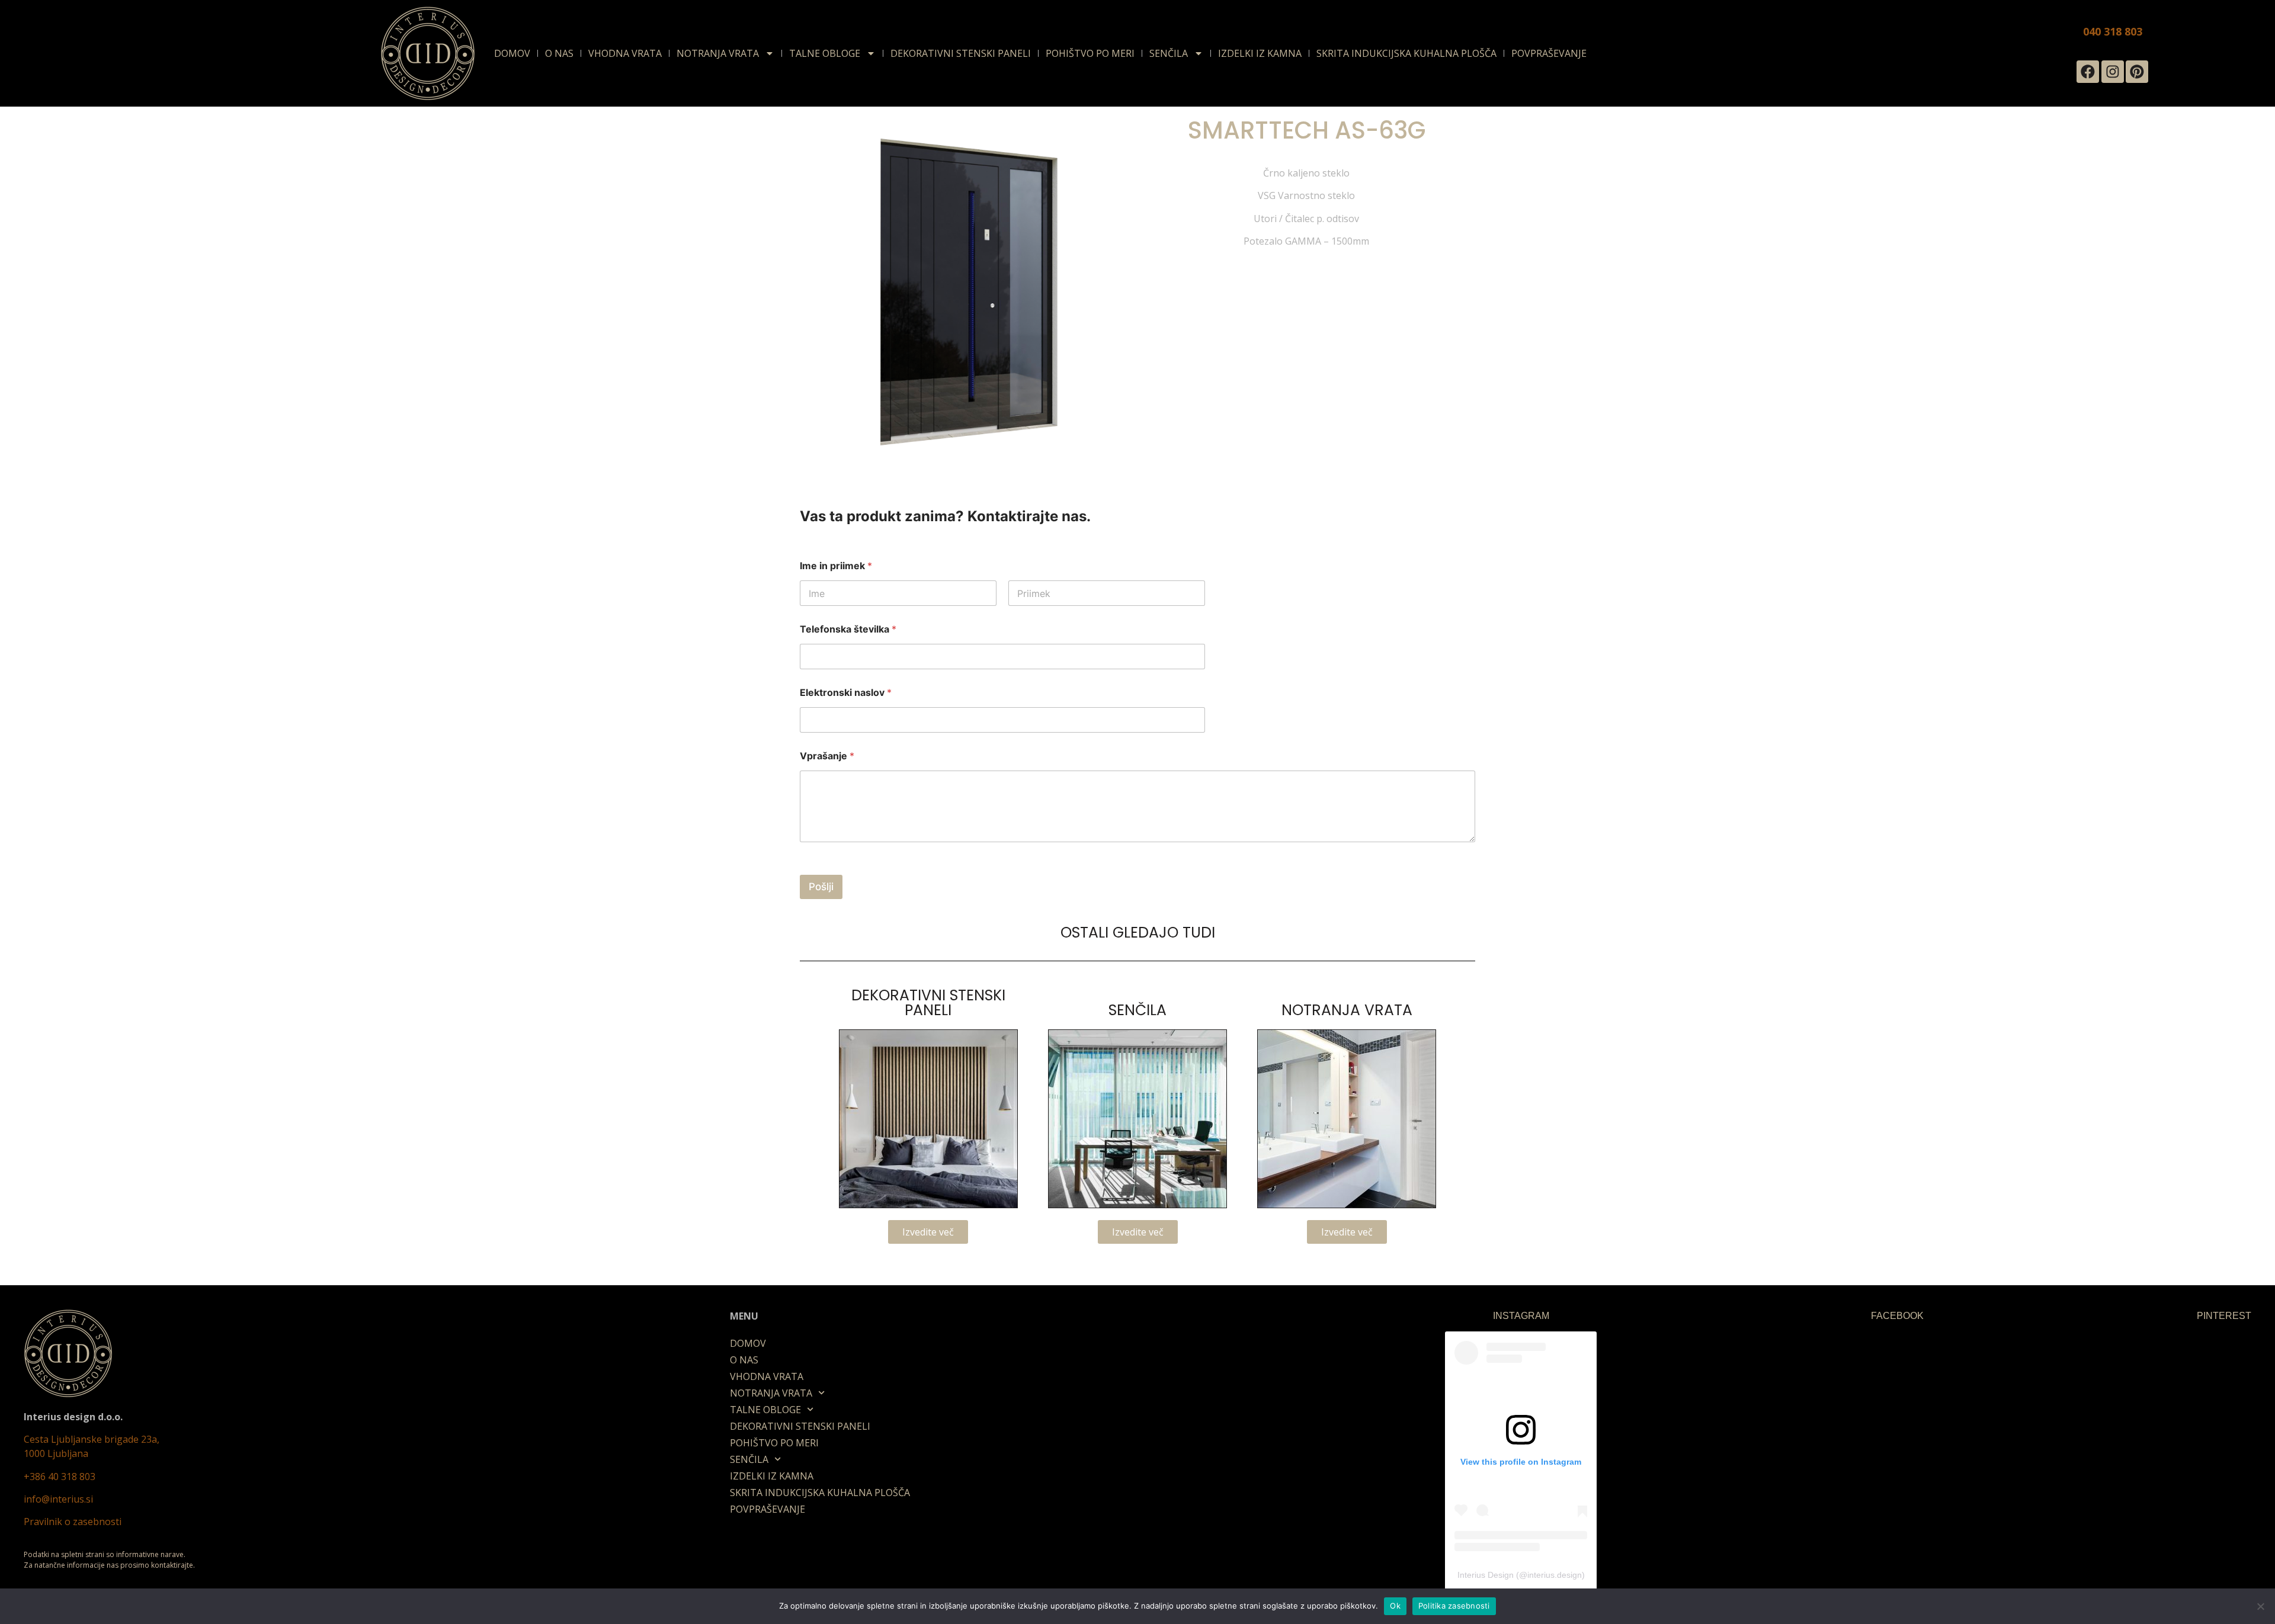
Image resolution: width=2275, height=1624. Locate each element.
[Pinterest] (2137, 72)
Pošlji (821, 887)
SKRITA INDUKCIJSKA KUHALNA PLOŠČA (1406, 53)
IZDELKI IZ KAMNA (1260, 53)
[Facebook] (2088, 72)
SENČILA (1169, 53)
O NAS (559, 53)
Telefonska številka (848, 629)
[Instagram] (2113, 72)
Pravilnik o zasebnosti (73, 1522)
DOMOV (512, 53)
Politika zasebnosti (1454, 1606)
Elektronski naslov (846, 693)
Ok (1395, 1606)
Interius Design (1486, 1575)
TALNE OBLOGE (825, 53)
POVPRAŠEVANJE (1549, 53)
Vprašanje (827, 756)
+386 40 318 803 (60, 1477)
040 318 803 (2113, 31)
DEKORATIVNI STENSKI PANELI (961, 53)
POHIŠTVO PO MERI (1090, 53)
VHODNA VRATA (625, 53)
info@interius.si (58, 1499)
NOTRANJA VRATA (718, 53)
